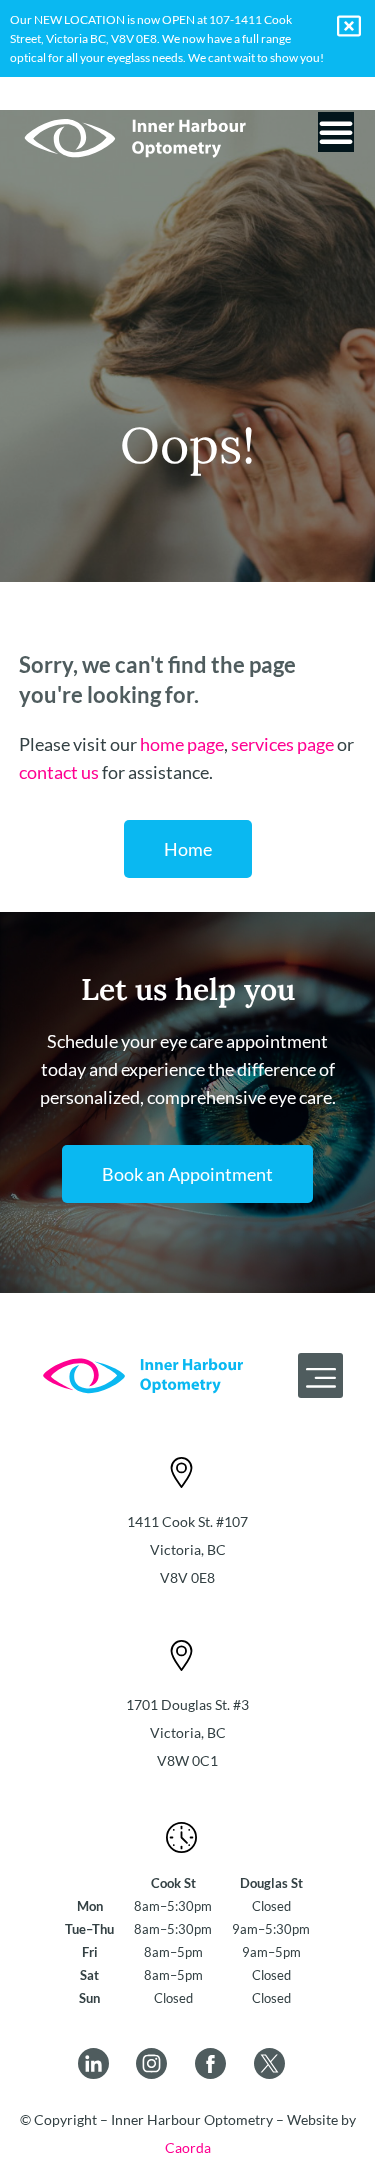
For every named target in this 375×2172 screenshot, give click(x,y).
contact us (59, 772)
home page (182, 744)
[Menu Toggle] (336, 132)
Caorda (188, 2147)
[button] (320, 1375)
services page (282, 744)
